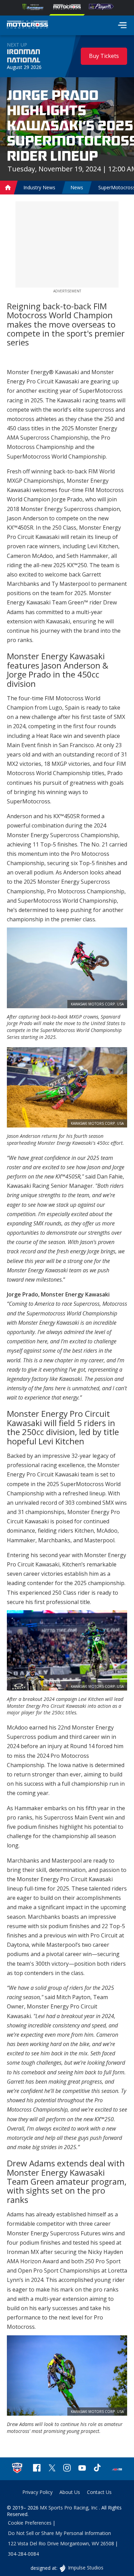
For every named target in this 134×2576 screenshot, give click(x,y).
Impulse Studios (85, 2568)
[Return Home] (27, 26)
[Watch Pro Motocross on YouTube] (82, 2469)
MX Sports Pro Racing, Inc (69, 2508)
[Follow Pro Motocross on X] (52, 2469)
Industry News (39, 187)
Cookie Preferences (30, 2523)
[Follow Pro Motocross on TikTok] (97, 2469)
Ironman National (24, 56)
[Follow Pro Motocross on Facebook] (37, 2469)
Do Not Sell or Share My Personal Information (59, 2533)
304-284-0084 (23, 2554)
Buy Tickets (104, 56)
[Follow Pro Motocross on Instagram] (67, 2469)
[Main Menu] (122, 25)
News (77, 187)
